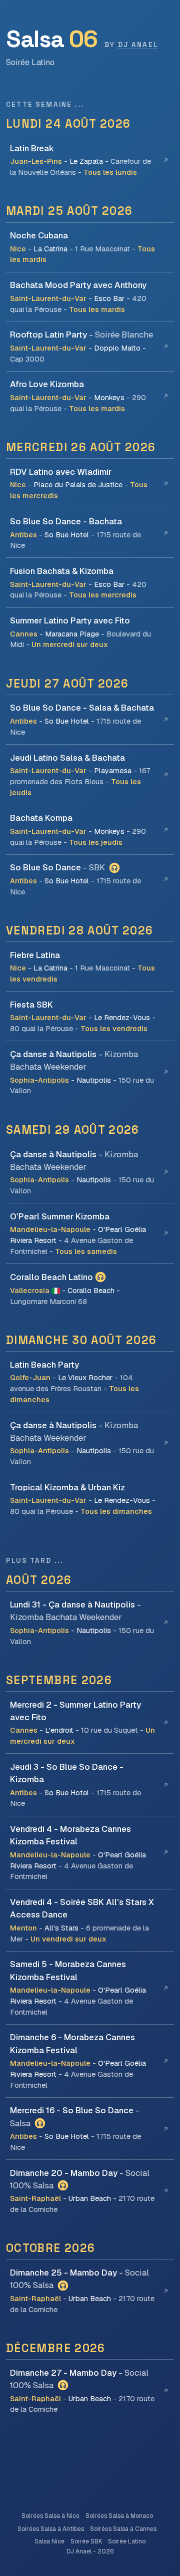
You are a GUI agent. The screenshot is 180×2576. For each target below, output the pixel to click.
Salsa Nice (49, 2541)
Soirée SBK (86, 2541)
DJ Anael (138, 45)
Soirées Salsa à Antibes (51, 2529)
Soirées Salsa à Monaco (119, 2516)
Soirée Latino (127, 2541)
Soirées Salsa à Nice (50, 2516)
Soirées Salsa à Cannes (123, 2529)
